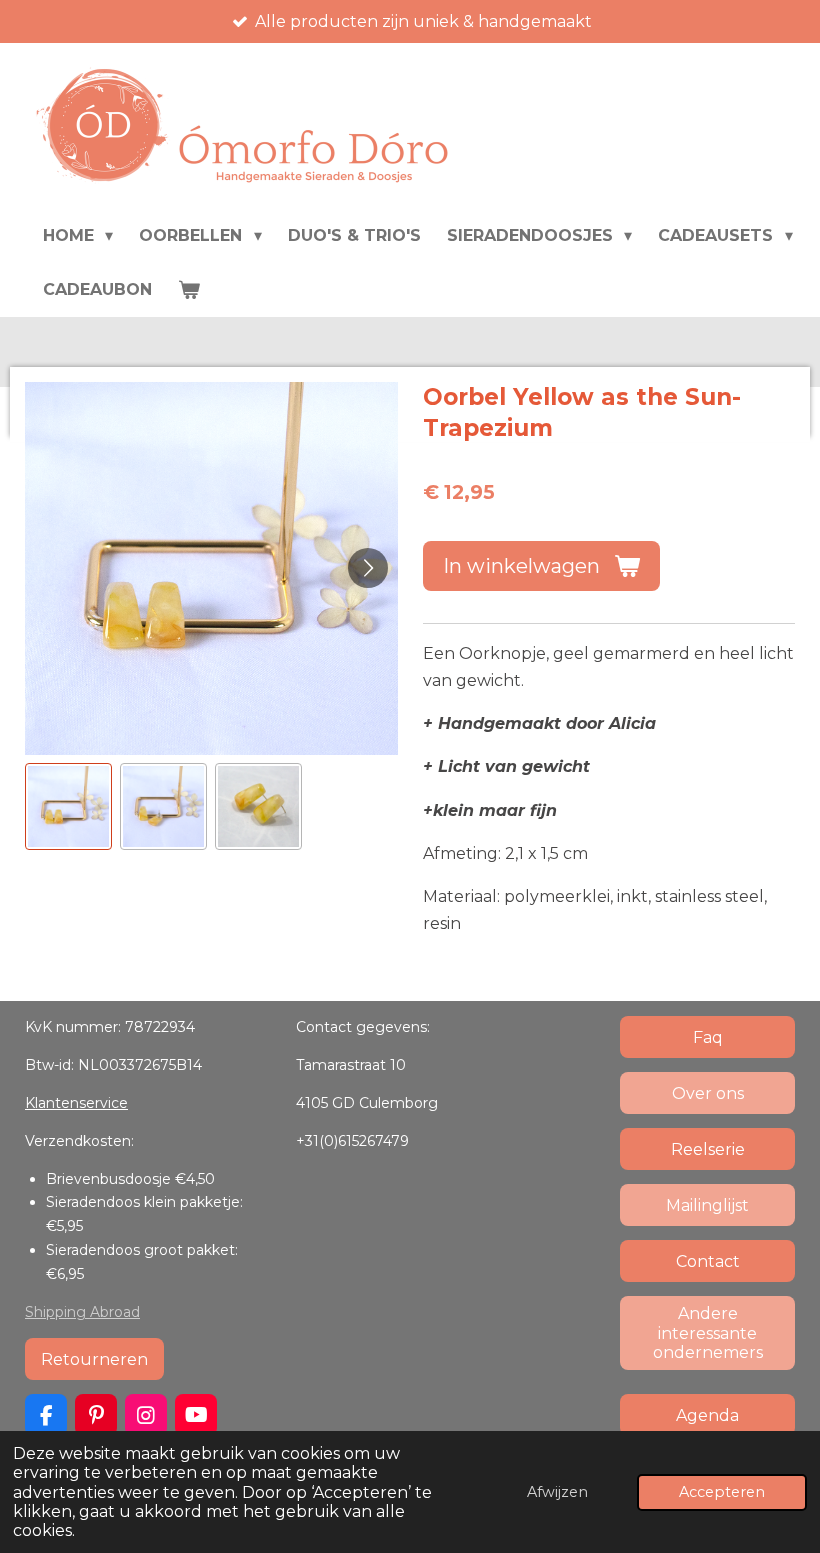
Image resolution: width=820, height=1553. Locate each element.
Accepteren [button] (722, 1492)
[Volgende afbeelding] (368, 568)
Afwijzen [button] (557, 1492)
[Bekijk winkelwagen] (189, 289)
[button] (68, 806)
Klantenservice (76, 1103)
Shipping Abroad (82, 1312)
